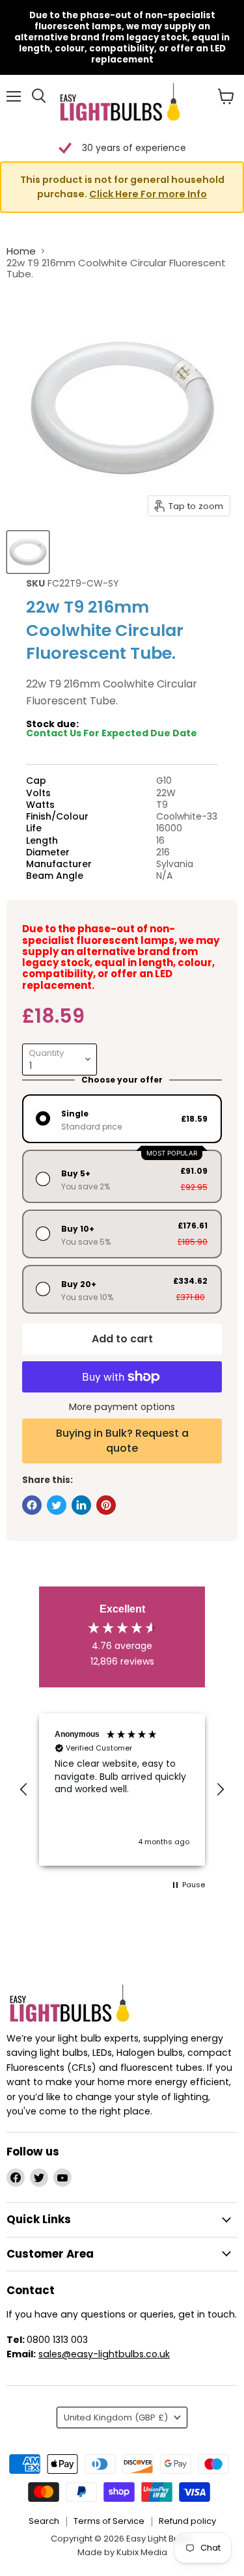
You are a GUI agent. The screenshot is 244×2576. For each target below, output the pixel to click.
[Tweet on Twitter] (57, 1505)
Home (21, 251)
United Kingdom (116, 2417)
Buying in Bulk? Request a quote (122, 1440)
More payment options (122, 1407)
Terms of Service (109, 2521)
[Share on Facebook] (32, 1505)
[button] (122, 187)
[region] (122, 1790)
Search (44, 2521)
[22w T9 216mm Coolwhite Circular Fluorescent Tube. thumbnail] (28, 552)
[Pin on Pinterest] (106, 1505)
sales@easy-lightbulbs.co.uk (104, 2354)
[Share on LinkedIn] (81, 1505)
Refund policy (187, 2521)
